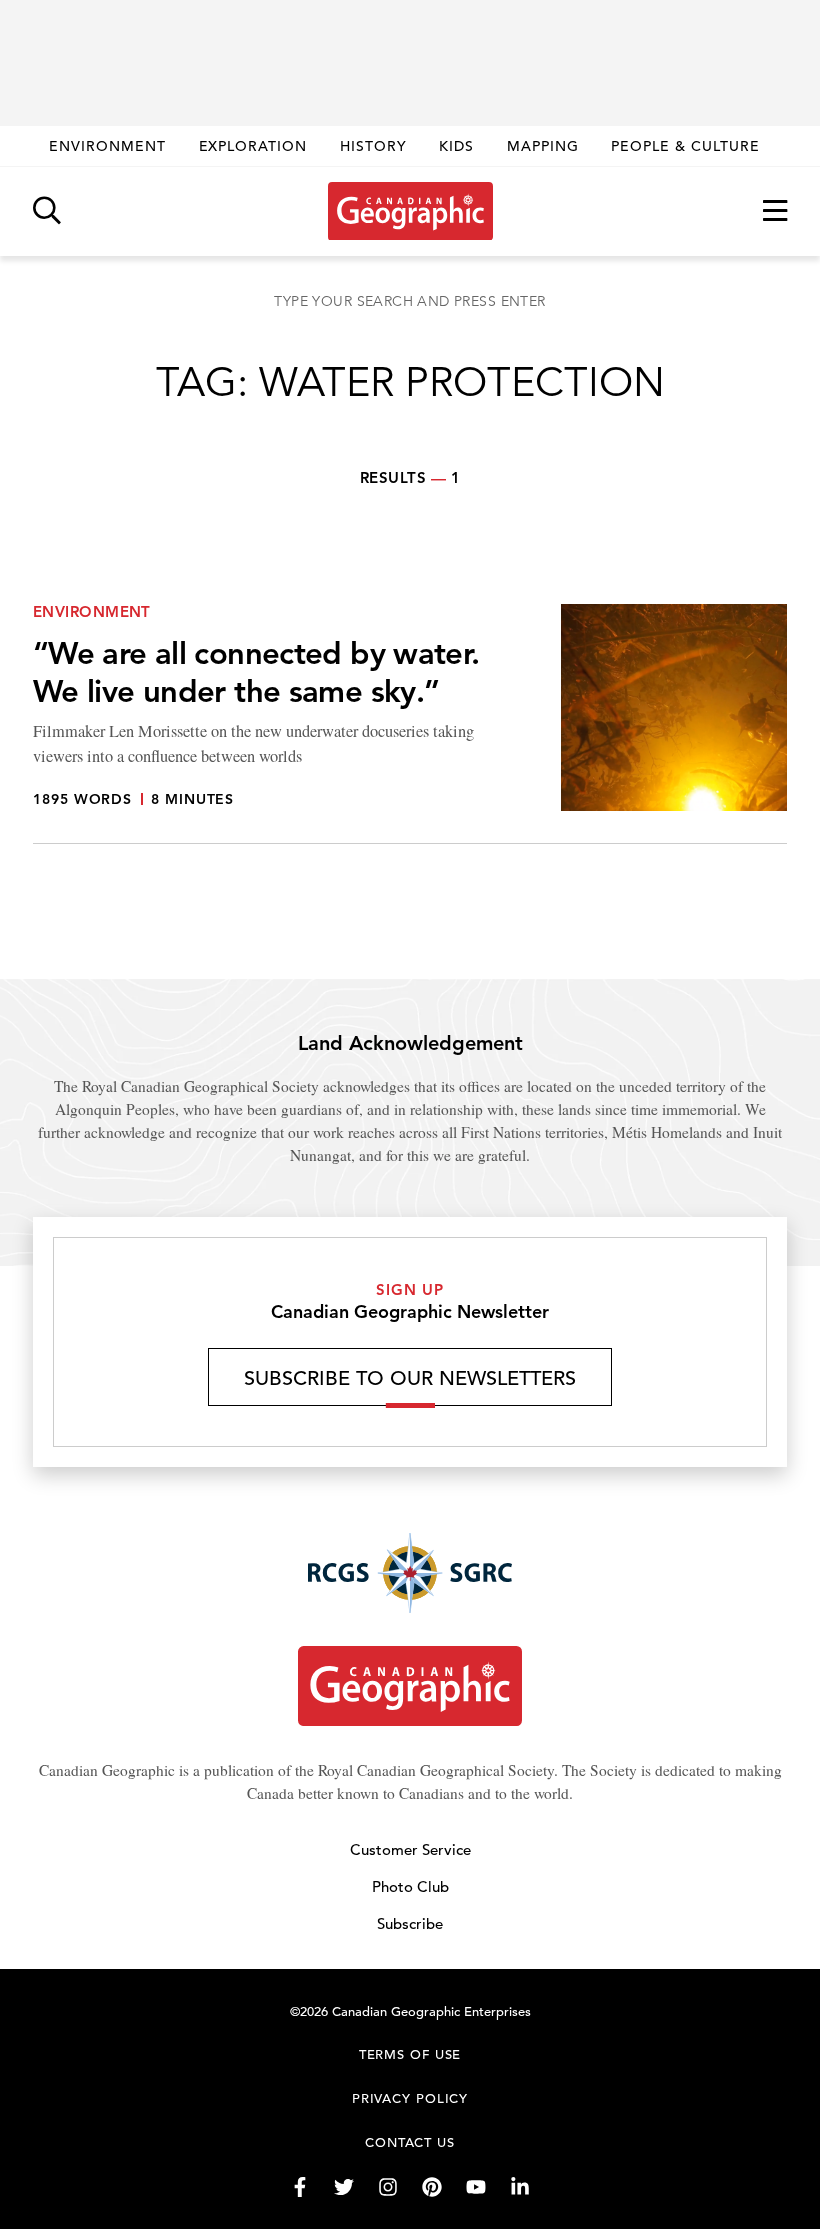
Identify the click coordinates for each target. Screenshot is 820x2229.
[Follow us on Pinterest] (432, 2187)
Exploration (253, 146)
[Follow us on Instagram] (388, 2187)
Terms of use (410, 2054)
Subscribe (410, 1923)
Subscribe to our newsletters (410, 1378)
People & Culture (685, 146)
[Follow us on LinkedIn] (520, 2187)
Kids (456, 146)
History (373, 146)
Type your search (409, 301)
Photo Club (410, 1886)
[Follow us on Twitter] (344, 2187)
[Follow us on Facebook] (300, 2187)
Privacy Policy (410, 2098)
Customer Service (410, 1849)
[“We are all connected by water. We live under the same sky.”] (410, 724)
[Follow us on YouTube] (476, 2187)
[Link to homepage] (410, 211)
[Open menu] (775, 211)
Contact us (410, 2142)
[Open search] (47, 211)
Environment (107, 146)
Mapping (543, 146)
